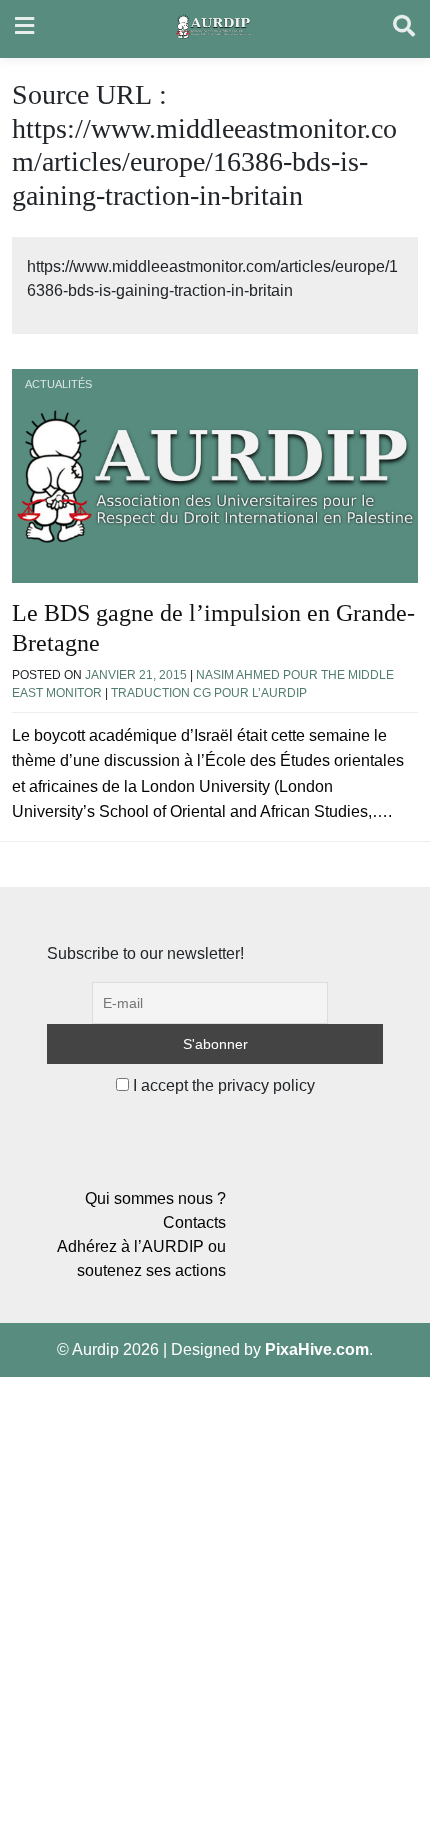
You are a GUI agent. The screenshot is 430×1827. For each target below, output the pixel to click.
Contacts (194, 1222)
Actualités (58, 384)
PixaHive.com (317, 1349)
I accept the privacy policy (222, 1085)
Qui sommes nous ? (155, 1198)
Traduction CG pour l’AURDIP (209, 693)
